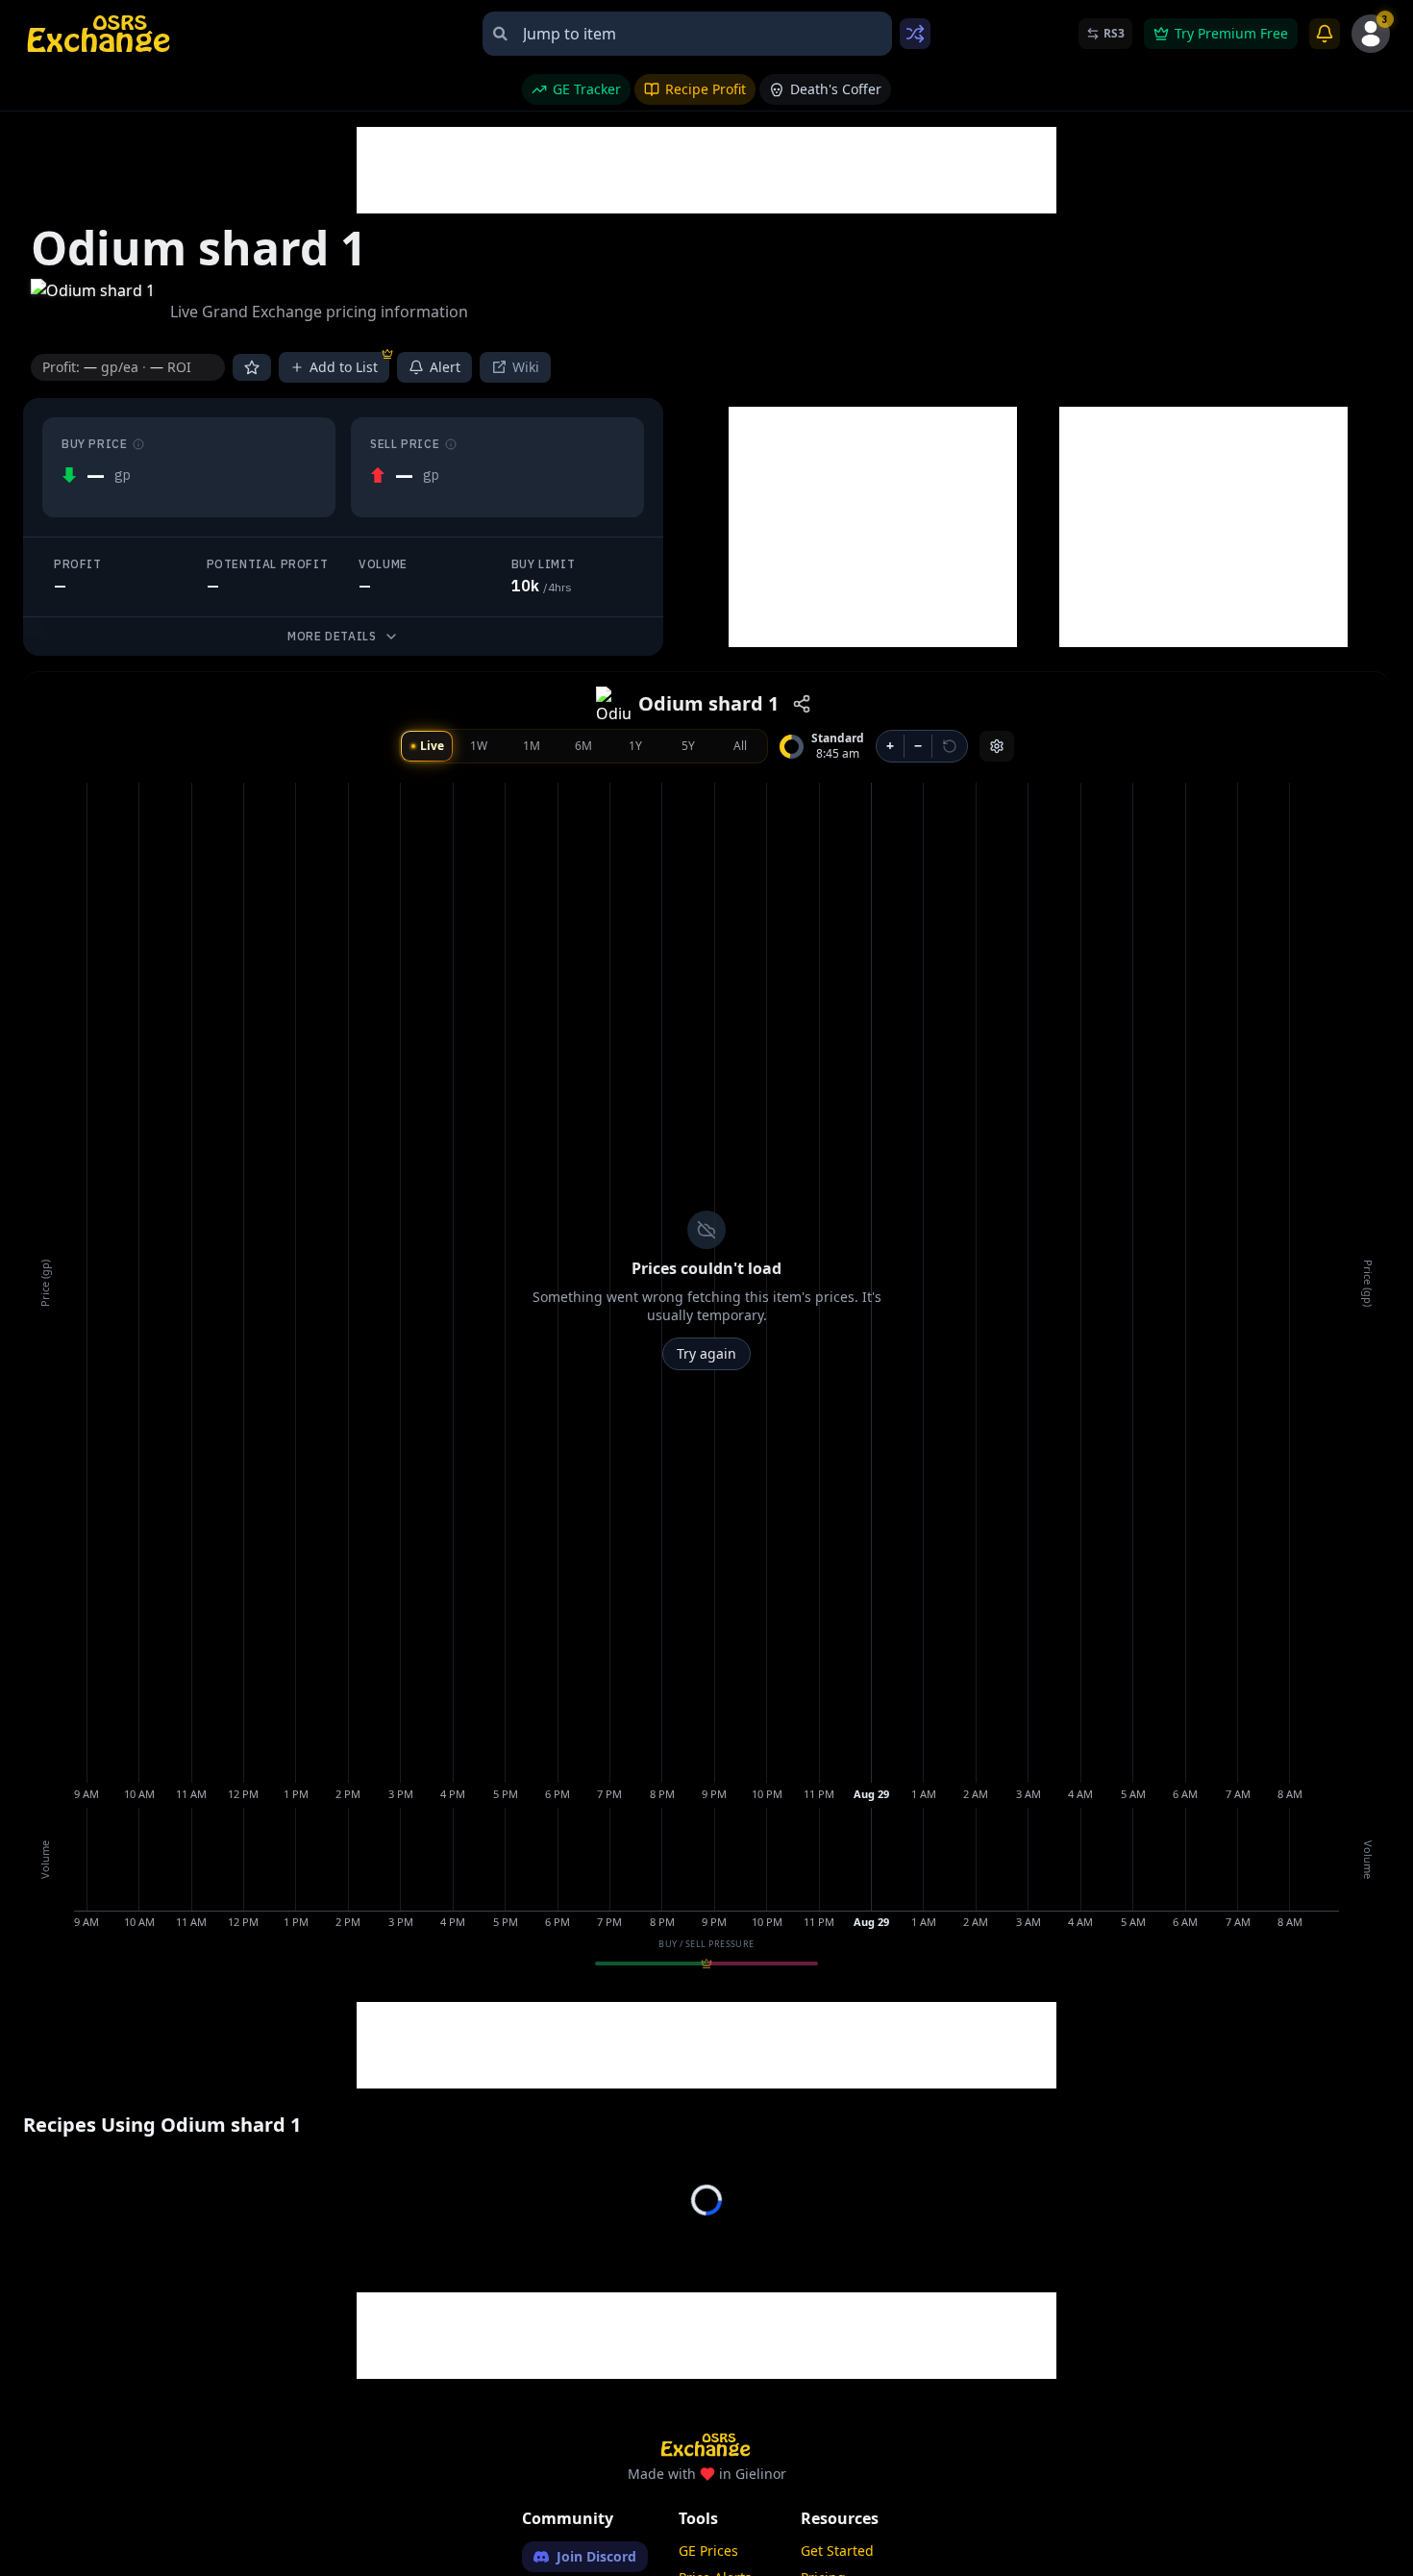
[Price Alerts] (1325, 34)
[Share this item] (802, 704)
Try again (706, 1353)
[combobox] (687, 34)
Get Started (837, 2551)
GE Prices (708, 2551)
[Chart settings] (997, 746)
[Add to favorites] (252, 367)
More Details (332, 636)
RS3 (1114, 33)
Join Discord (596, 2556)
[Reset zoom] (950, 746)
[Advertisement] (706, 170)
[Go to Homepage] (100, 34)
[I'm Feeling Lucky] (915, 34)
